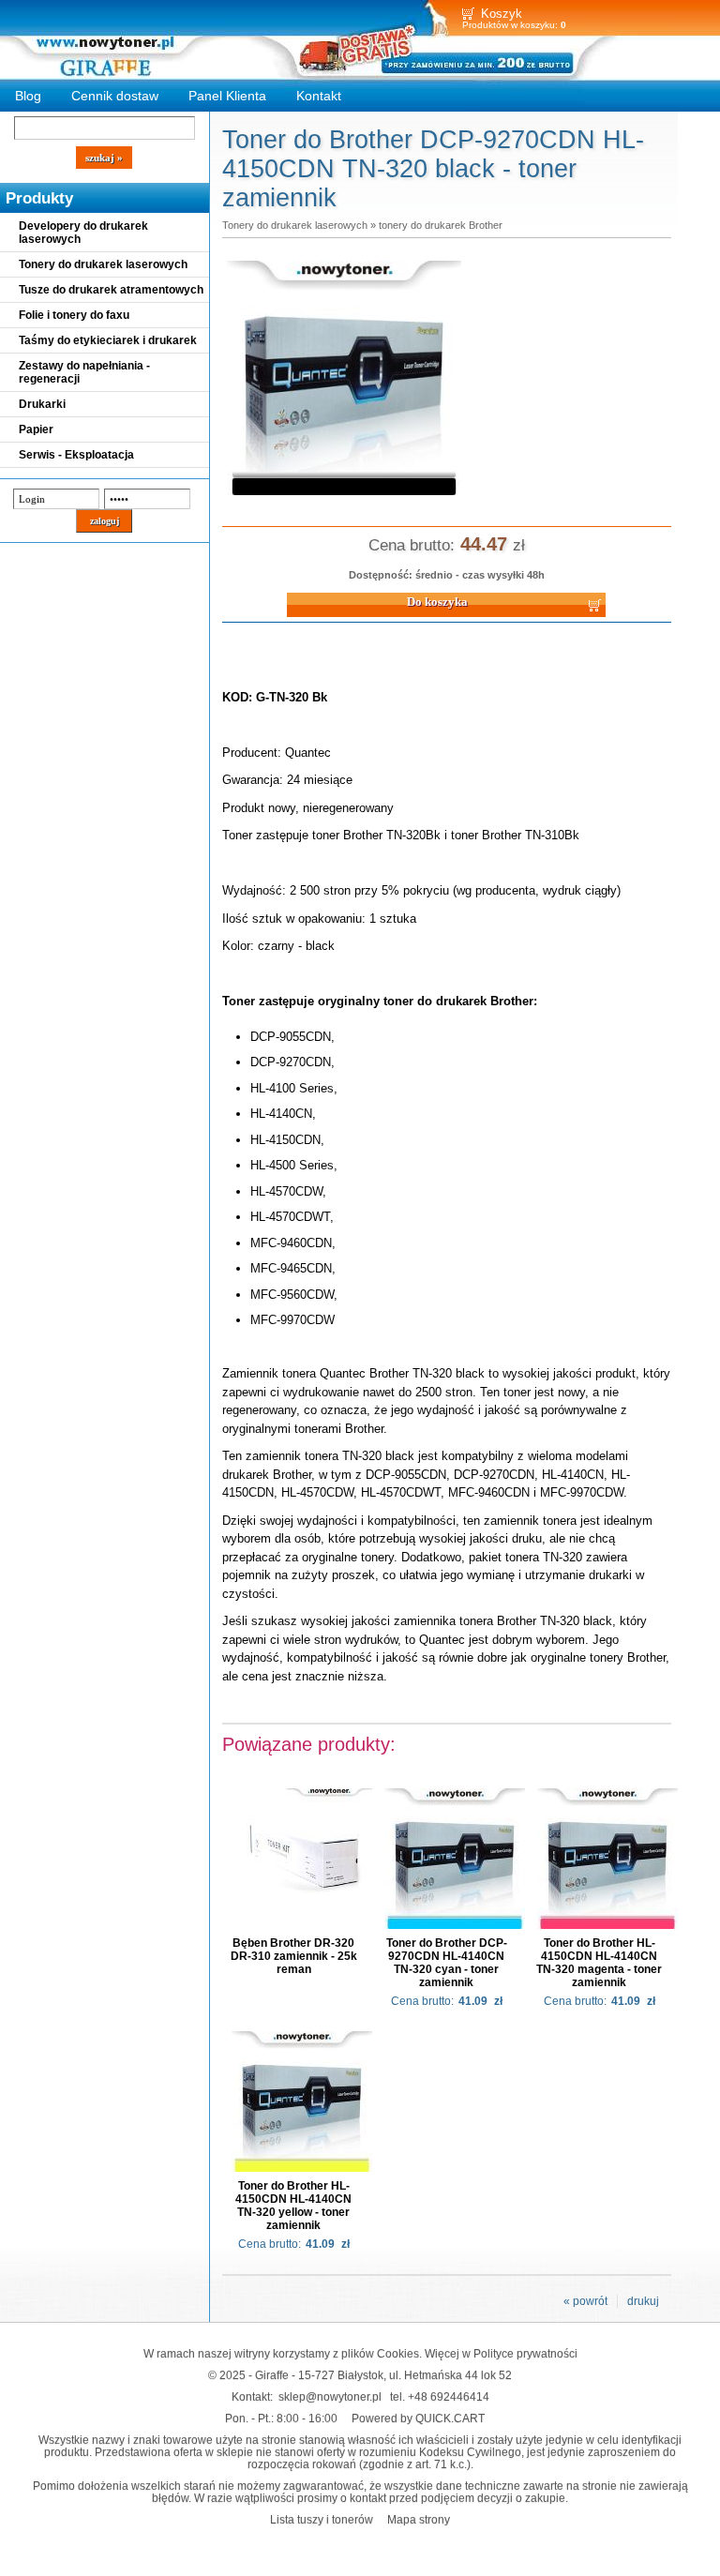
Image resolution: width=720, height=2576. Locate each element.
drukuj (643, 2301)
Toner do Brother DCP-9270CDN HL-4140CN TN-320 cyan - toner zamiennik (447, 1963)
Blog (28, 96)
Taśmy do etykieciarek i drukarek (108, 340)
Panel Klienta (227, 96)
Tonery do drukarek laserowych (103, 264)
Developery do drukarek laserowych (83, 233)
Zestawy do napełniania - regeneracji (84, 372)
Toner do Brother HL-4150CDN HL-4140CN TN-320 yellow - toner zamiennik (293, 2206)
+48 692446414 (449, 2396)
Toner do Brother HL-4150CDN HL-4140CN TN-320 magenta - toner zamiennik (599, 1963)
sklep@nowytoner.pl (330, 2396)
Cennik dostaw (115, 96)
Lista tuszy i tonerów (322, 2519)
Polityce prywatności (525, 2353)
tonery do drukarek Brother (441, 225)
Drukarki (42, 404)
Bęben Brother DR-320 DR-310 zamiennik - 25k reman (294, 1956)
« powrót (585, 2301)
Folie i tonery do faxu (74, 315)
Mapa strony (419, 2519)
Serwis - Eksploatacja (76, 455)
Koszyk (502, 14)
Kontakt (319, 96)
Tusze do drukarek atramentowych (111, 290)
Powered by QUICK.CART (418, 2418)
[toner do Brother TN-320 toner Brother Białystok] (344, 496)
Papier (36, 429)
